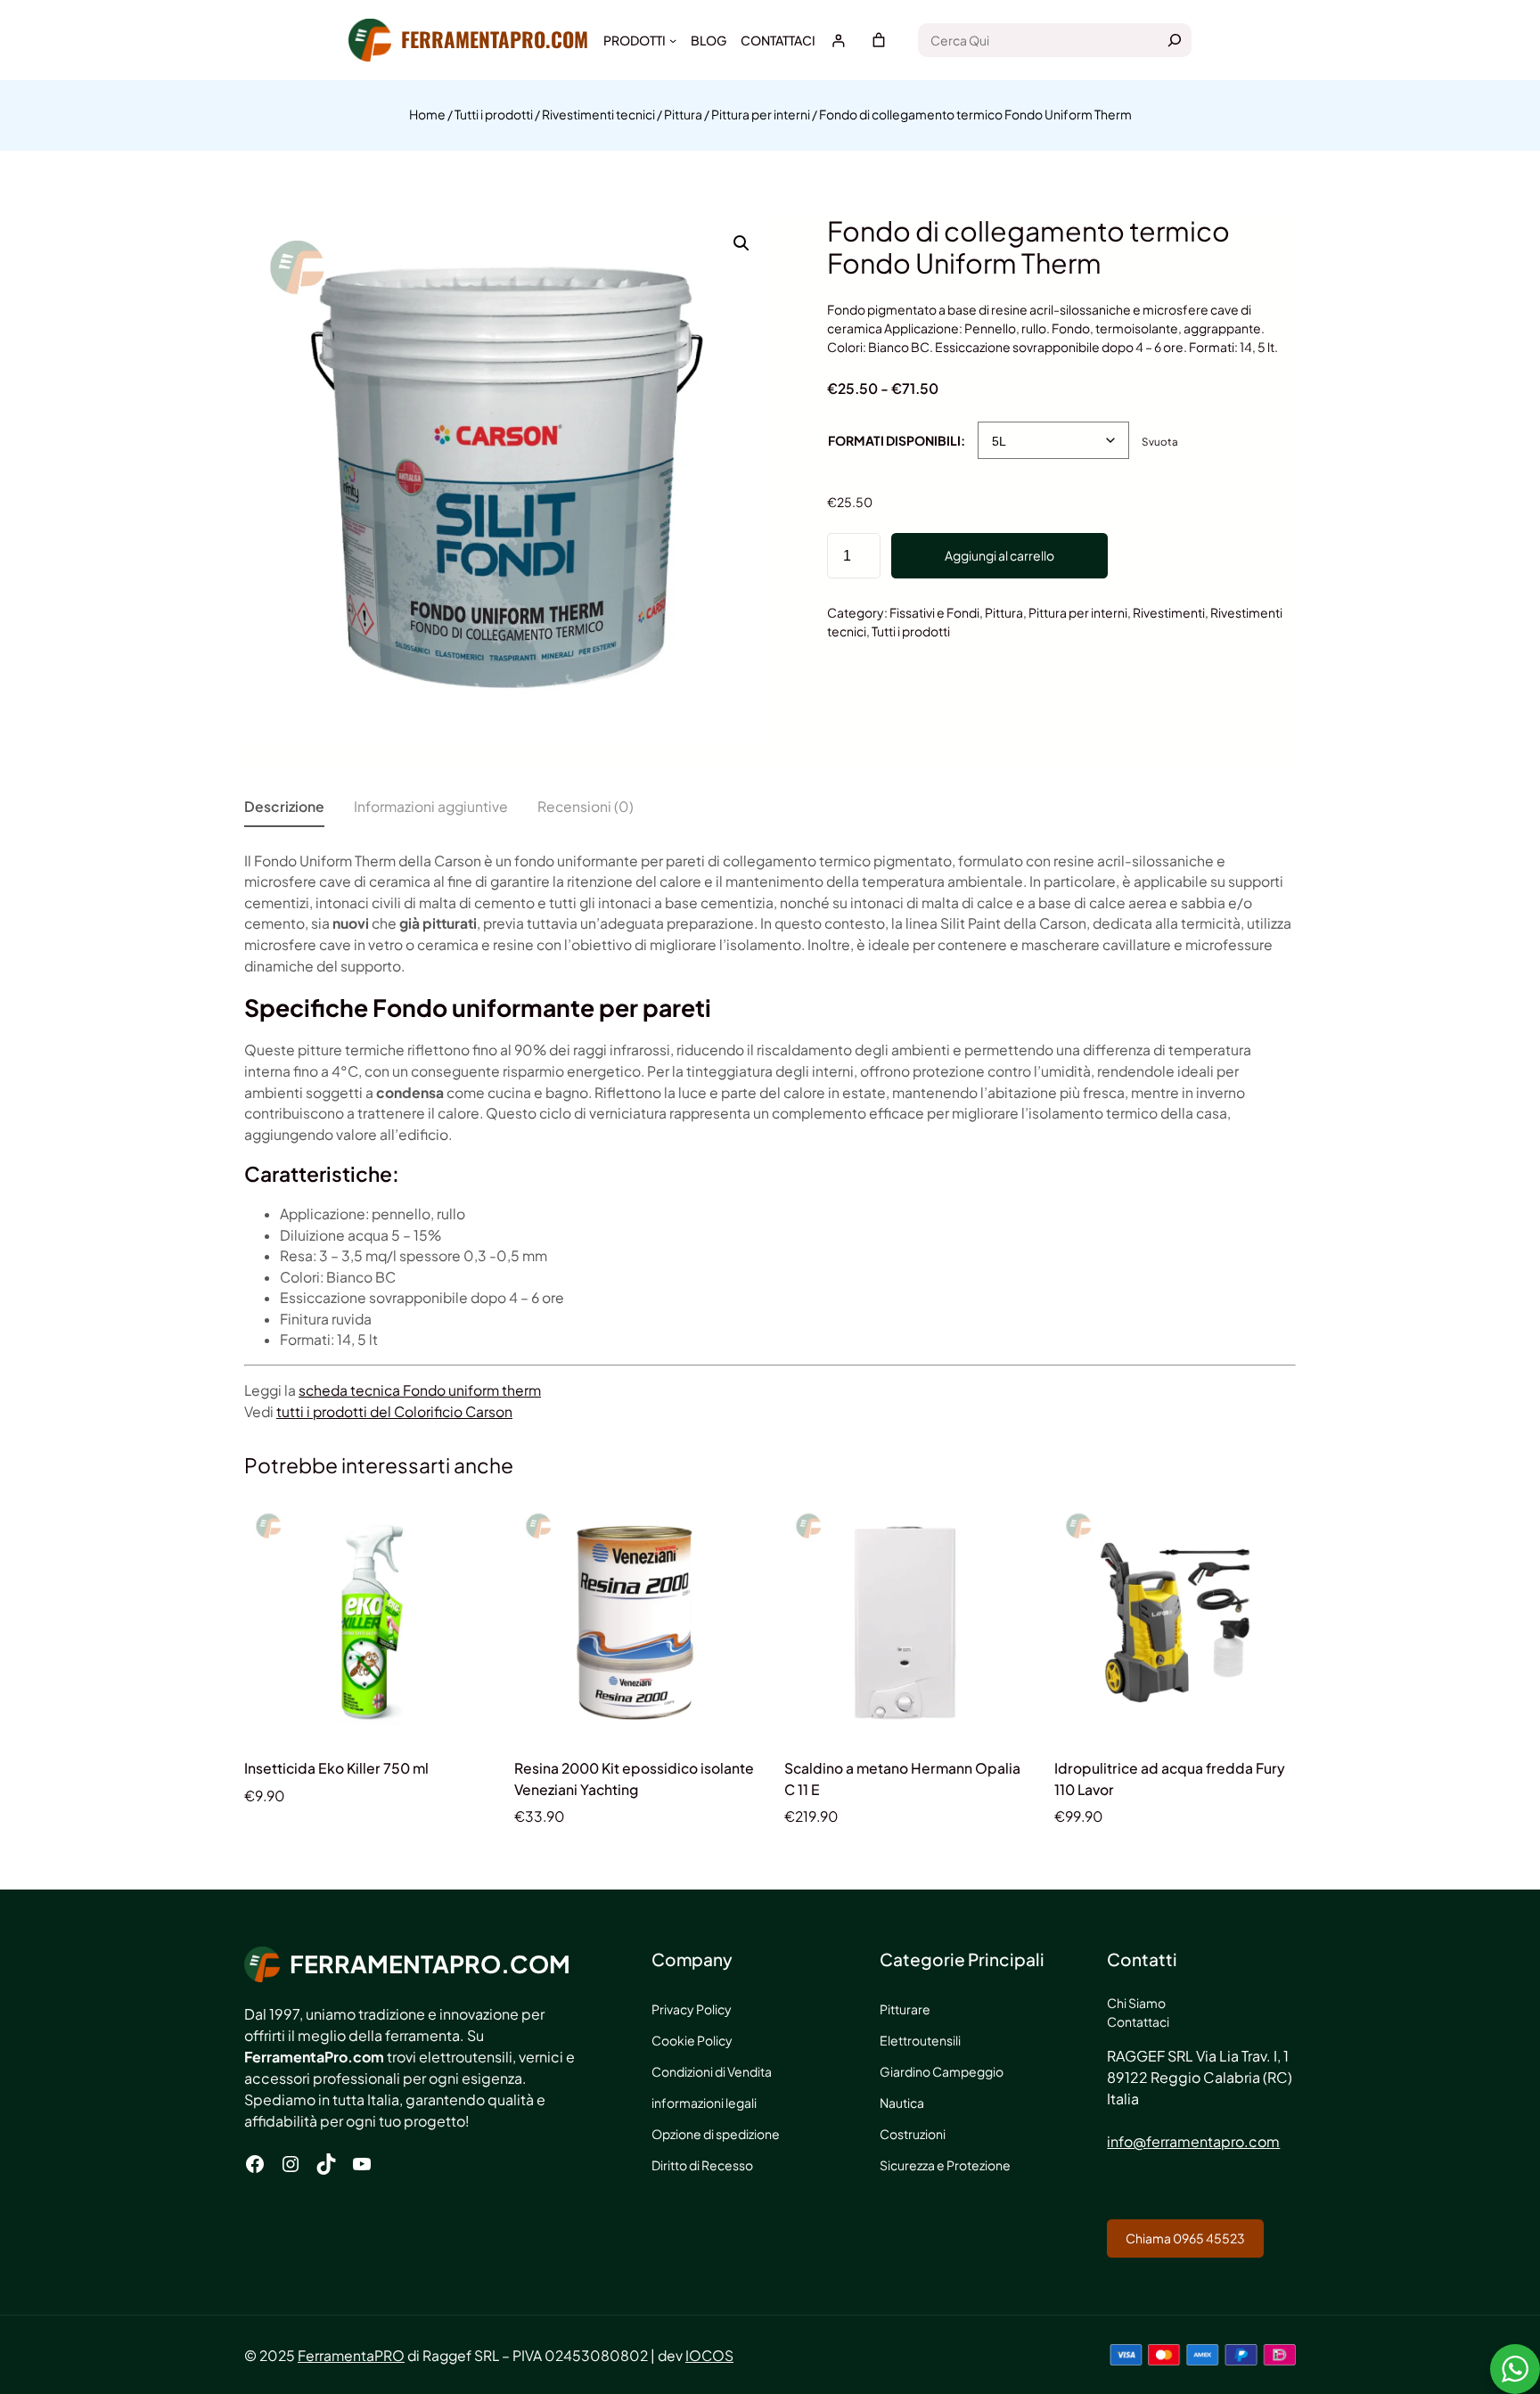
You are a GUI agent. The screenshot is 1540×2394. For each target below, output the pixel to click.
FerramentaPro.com (495, 39)
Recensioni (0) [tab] (586, 806)
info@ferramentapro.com (1193, 2141)
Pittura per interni (761, 114)
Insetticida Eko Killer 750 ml (336, 1768)
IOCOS (709, 2355)
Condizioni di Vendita (712, 2071)
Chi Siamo (1136, 2003)
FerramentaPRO (351, 2355)
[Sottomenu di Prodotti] (673, 40)
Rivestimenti (1169, 612)
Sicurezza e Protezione (945, 2165)
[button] (741, 243)
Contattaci (1138, 2021)
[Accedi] (838, 41)
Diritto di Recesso (702, 2165)
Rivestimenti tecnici (598, 114)
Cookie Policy (692, 2040)
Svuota (1160, 442)
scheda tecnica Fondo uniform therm (420, 1390)
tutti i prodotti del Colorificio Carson (394, 1411)
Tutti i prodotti (494, 114)
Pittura (683, 114)
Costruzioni (913, 2134)
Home (427, 114)
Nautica (902, 2103)
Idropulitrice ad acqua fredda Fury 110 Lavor (1170, 1779)
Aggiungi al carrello (999, 555)
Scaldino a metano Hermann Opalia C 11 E (902, 1779)
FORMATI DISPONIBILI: (897, 440)
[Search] (1175, 40)
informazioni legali (704, 2103)
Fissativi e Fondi (934, 612)
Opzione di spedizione (716, 2134)
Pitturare (905, 2009)
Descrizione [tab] (284, 806)
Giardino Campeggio (942, 2071)
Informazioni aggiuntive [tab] (431, 806)
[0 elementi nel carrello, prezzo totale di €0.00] (879, 40)
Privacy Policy (692, 2009)
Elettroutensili (920, 2040)
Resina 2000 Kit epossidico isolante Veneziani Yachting (634, 1779)
